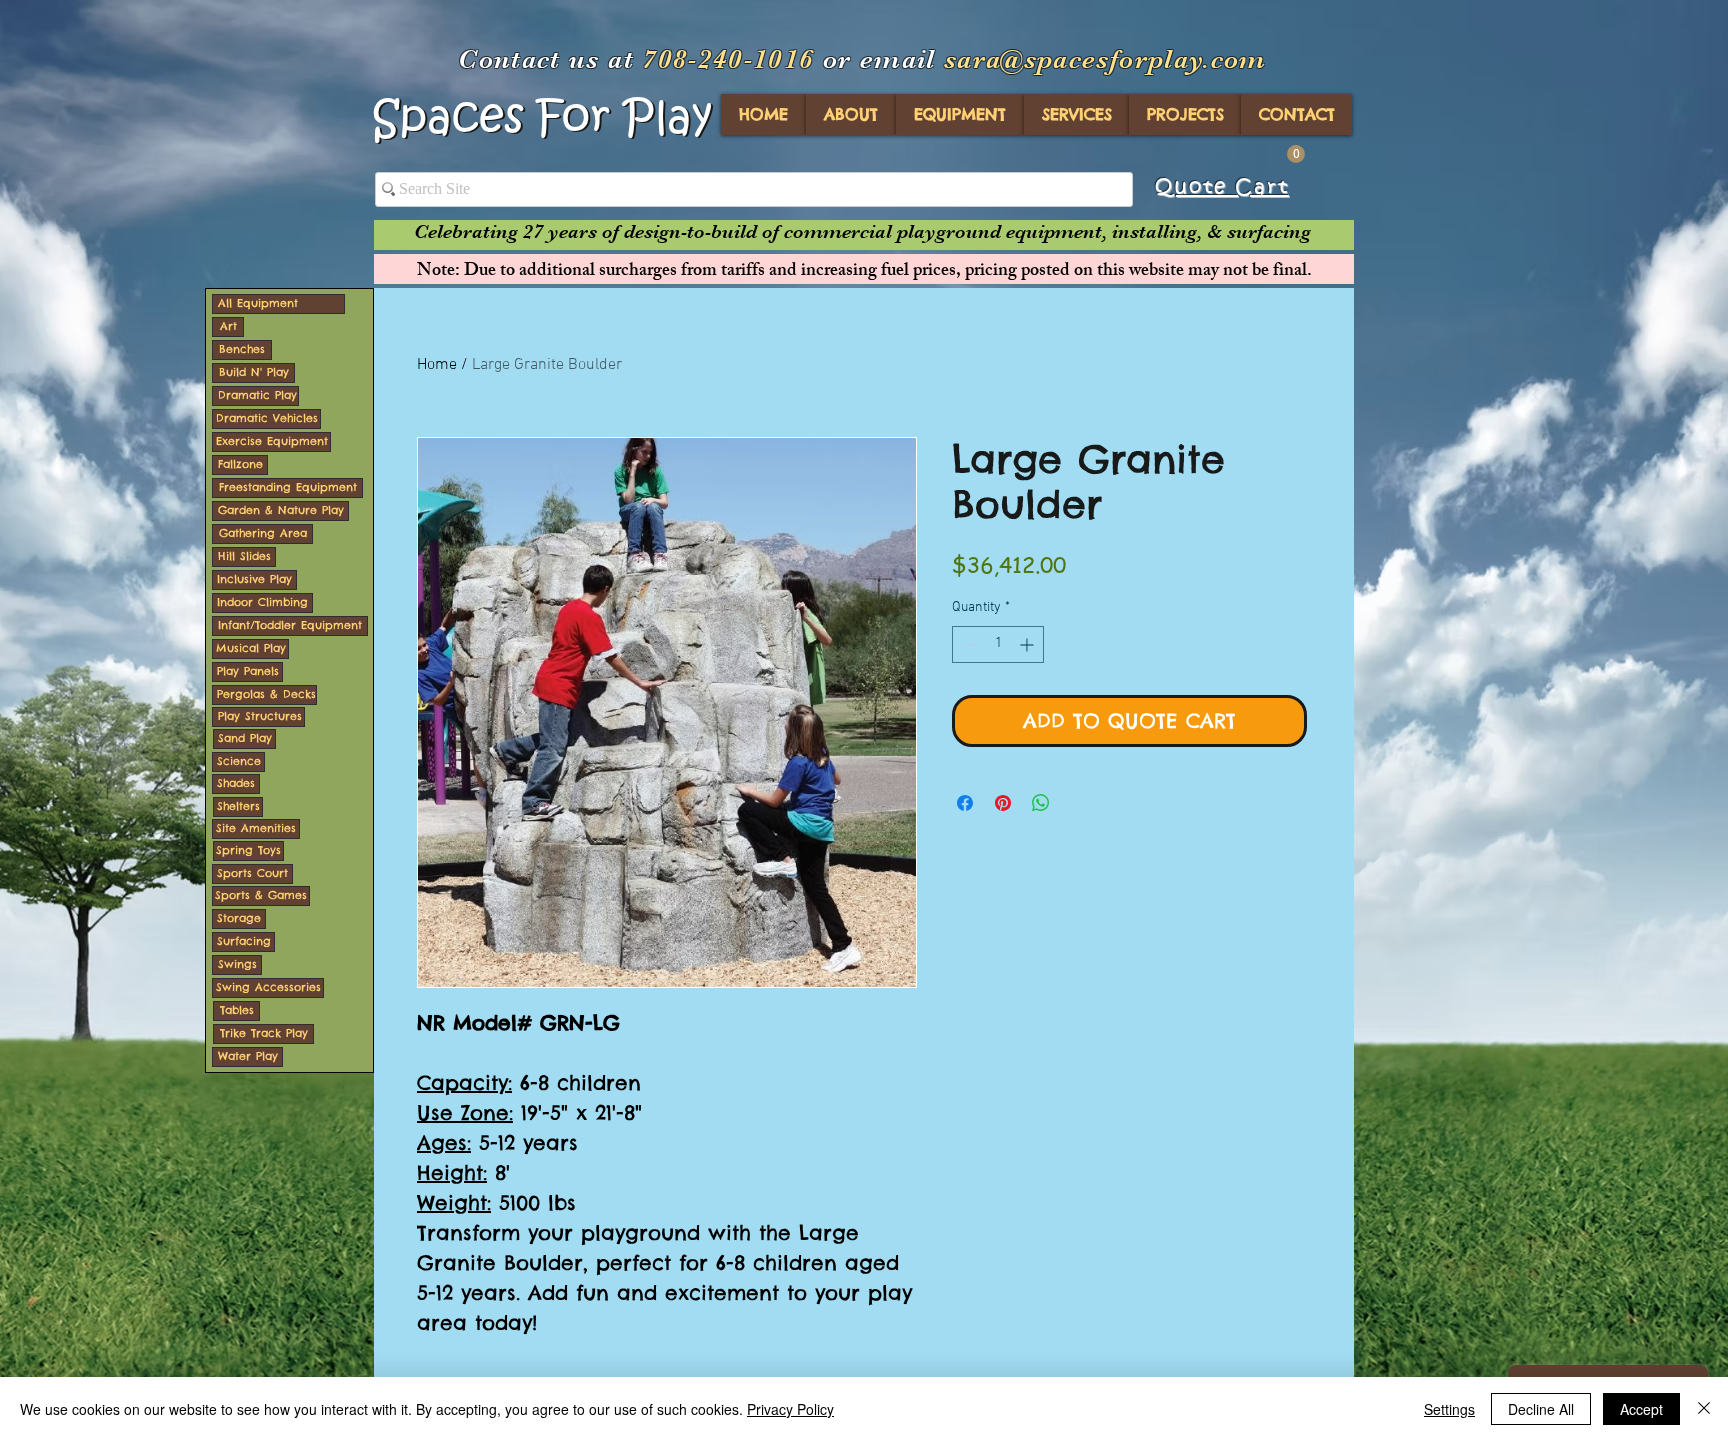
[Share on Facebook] (965, 803)
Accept (1641, 1409)
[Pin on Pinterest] (1003, 803)
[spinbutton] (998, 644)
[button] (1296, 154)
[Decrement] (967, 644)
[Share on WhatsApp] (1041, 803)
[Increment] (1028, 644)
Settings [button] (1449, 1409)
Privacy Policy (790, 1409)
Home (437, 365)
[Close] (1704, 1409)
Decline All (1541, 1409)
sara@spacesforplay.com (1105, 59)
